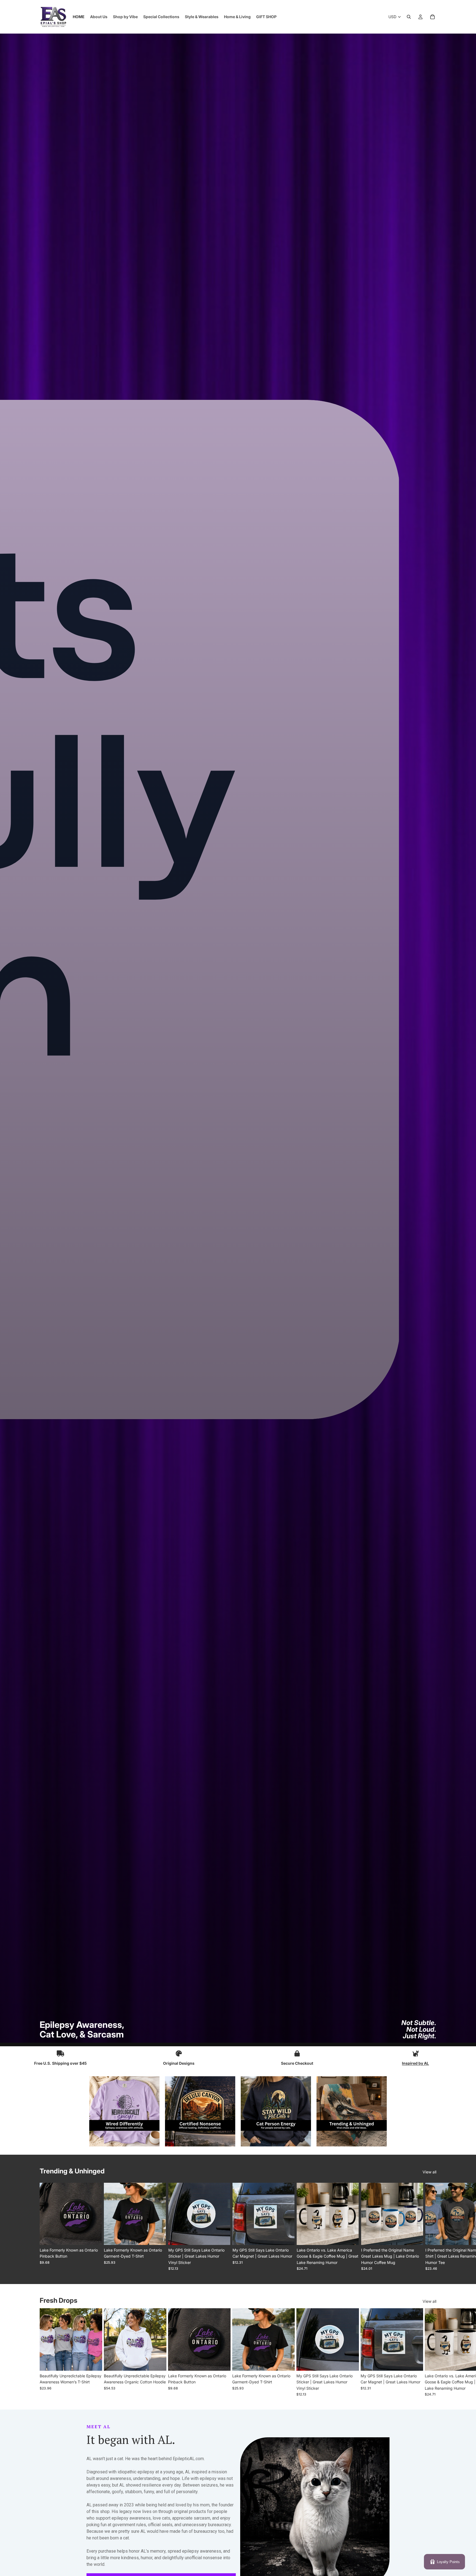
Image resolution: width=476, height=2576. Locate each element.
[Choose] (93, 2236)
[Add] (286, 2236)
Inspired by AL (415, 2063)
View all (429, 2172)
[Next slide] (430, 2227)
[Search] (409, 17)
